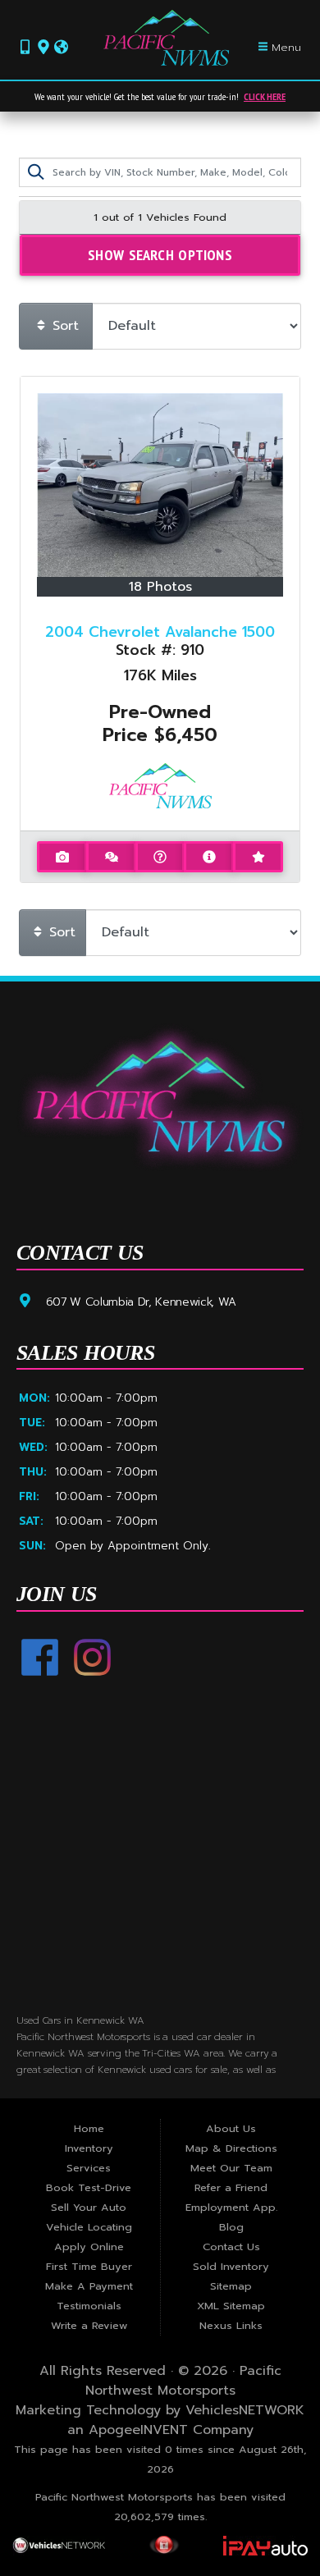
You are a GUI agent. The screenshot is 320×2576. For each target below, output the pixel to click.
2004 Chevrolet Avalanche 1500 (160, 632)
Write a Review (89, 2325)
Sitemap (231, 2286)
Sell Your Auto (89, 2207)
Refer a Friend (231, 2187)
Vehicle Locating (89, 2227)
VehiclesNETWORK (245, 2410)
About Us (231, 2128)
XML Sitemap (231, 2306)
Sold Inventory (231, 2266)
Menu (285, 47)
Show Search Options (160, 254)
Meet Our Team (231, 2168)
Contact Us (231, 2247)
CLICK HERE (265, 96)
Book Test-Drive (89, 2187)
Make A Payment (89, 2286)
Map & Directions (231, 2148)
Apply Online (89, 2247)
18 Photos (160, 587)
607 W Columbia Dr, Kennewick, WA (141, 1302)
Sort (63, 326)
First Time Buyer (89, 2266)
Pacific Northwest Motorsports (183, 2381)
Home (89, 2128)
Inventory (89, 2148)
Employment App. (231, 2207)
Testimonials (89, 2306)
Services (89, 2168)
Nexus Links (231, 2325)
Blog (231, 2227)
